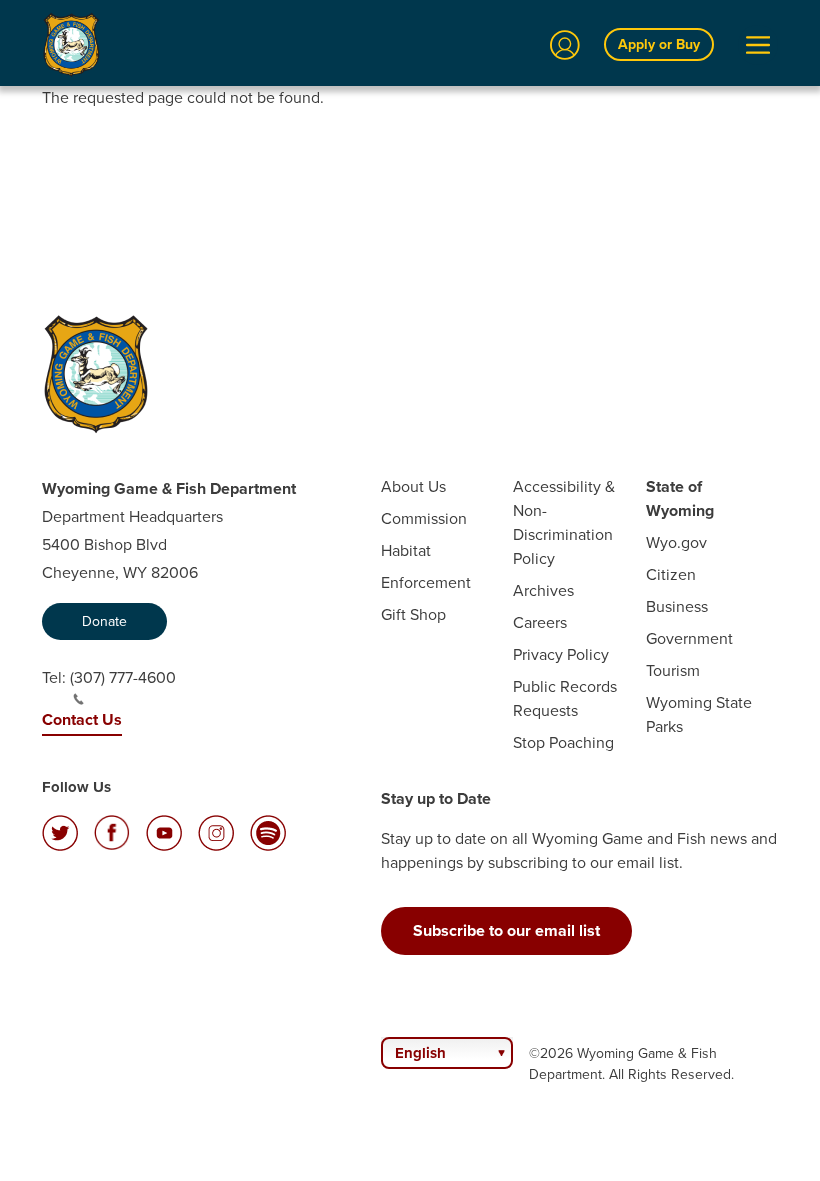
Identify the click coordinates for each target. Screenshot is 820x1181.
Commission (424, 518)
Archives (543, 590)
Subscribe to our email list (506, 930)
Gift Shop (413, 614)
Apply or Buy (659, 44)
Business (677, 606)
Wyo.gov (676, 542)
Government (689, 638)
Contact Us (82, 719)
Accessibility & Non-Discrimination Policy (564, 522)
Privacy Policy (561, 654)
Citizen (671, 574)
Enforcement (426, 582)
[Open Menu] (758, 45)
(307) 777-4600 (123, 677)
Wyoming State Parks (699, 714)
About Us (413, 486)
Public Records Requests (565, 698)
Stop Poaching (563, 742)
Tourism (673, 670)
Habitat (406, 550)
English (420, 1053)
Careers (540, 622)
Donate (104, 621)
